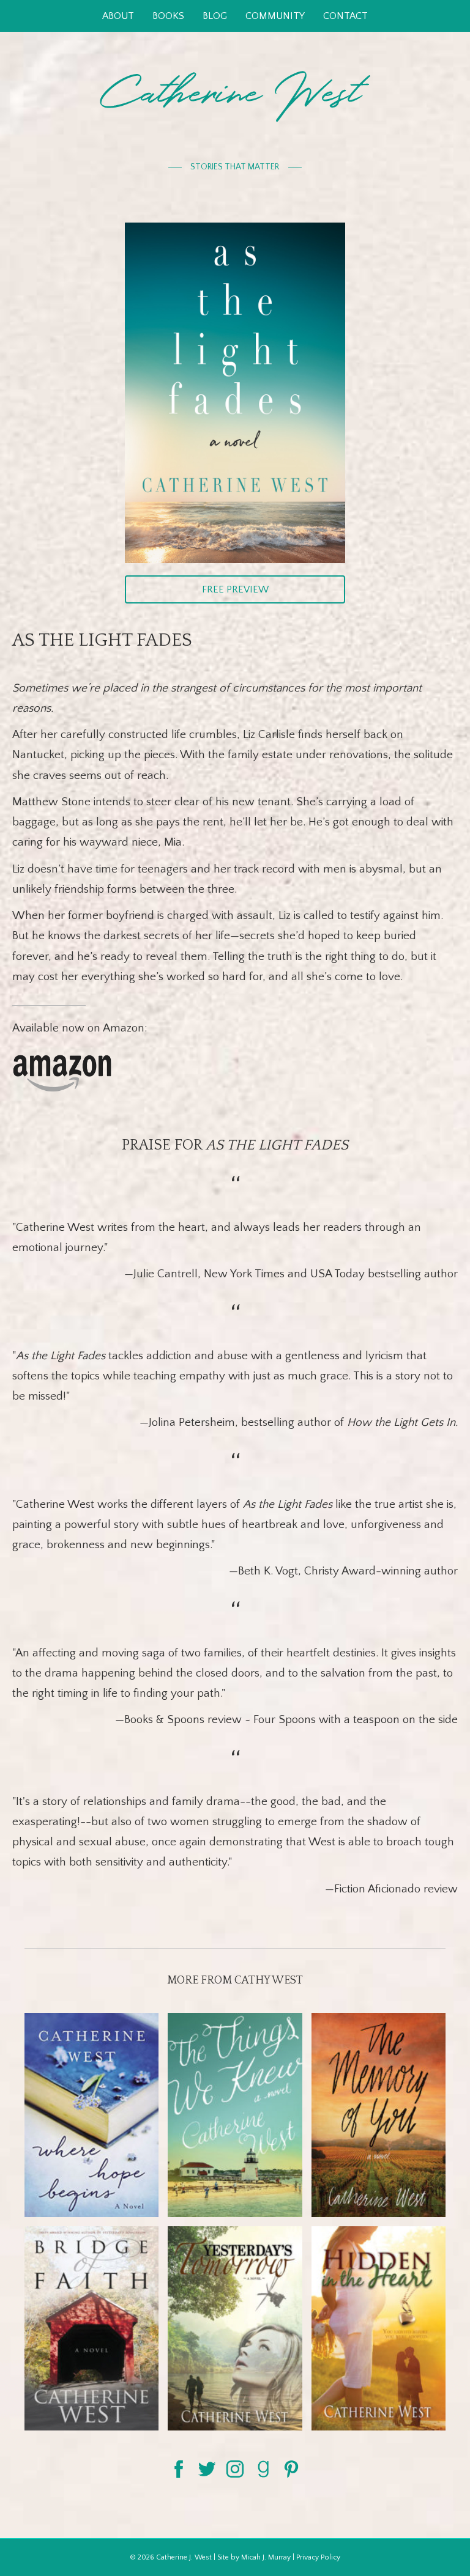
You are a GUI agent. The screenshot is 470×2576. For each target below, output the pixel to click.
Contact (345, 16)
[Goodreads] (263, 2468)
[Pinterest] (291, 2468)
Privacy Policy (318, 2557)
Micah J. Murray (266, 2557)
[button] (235, 589)
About (118, 16)
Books (168, 16)
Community (275, 16)
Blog (215, 16)
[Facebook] (179, 2468)
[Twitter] (207, 2468)
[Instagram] (235, 2468)
